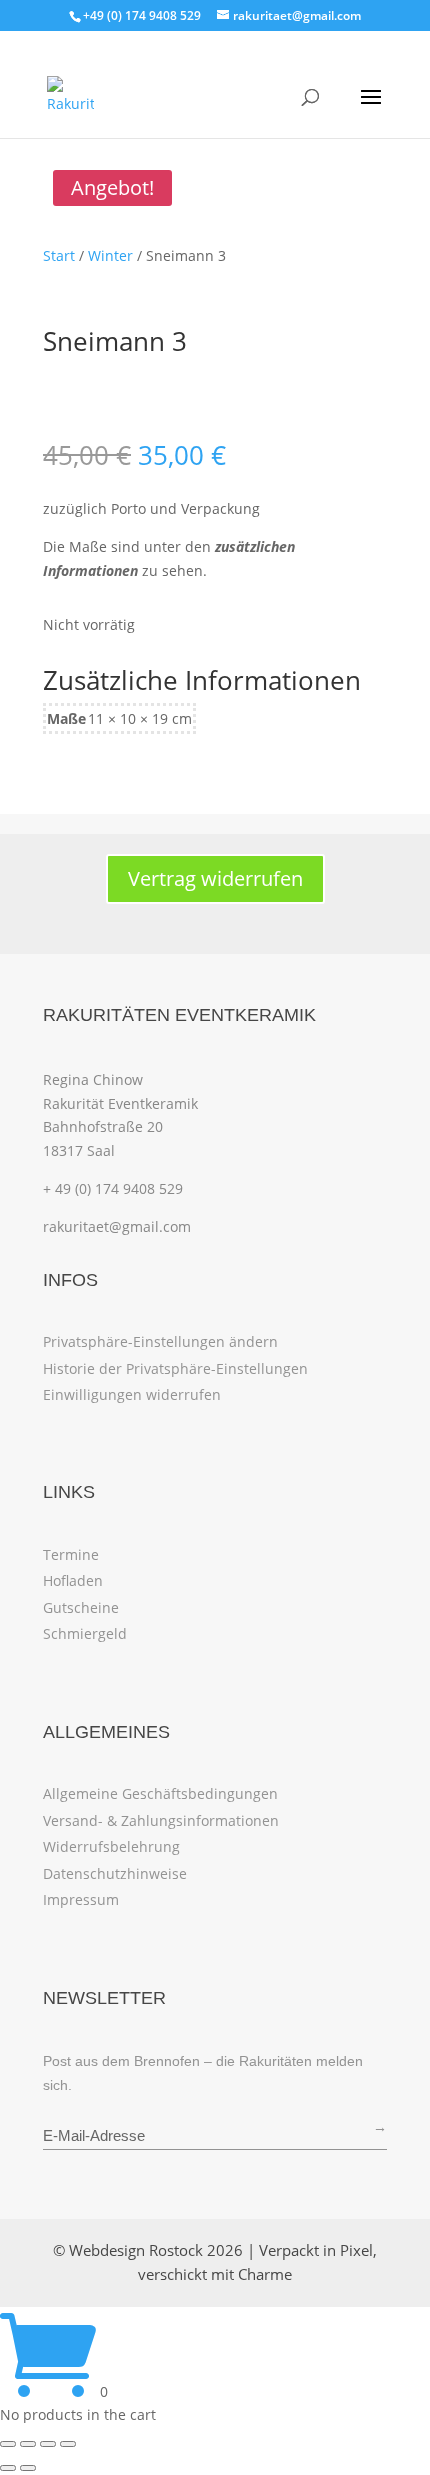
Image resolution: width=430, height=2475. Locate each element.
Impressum (81, 1899)
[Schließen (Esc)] (68, 2444)
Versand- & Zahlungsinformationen (161, 1820)
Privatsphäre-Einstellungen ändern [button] (160, 1341)
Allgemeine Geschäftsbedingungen (160, 1793)
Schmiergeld (85, 1633)
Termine (71, 1554)
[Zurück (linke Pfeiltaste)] (8, 2468)
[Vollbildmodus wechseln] (28, 2444)
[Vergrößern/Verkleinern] (8, 2444)
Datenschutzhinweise (115, 1873)
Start (59, 255)
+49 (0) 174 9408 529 (142, 15)
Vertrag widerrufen (215, 878)
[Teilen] (48, 2444)
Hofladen (73, 1580)
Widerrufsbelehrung (111, 1846)
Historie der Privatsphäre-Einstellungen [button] (175, 1368)
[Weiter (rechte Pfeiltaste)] (28, 2468)
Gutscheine (81, 1607)
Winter (110, 255)
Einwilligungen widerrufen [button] (132, 1394)
